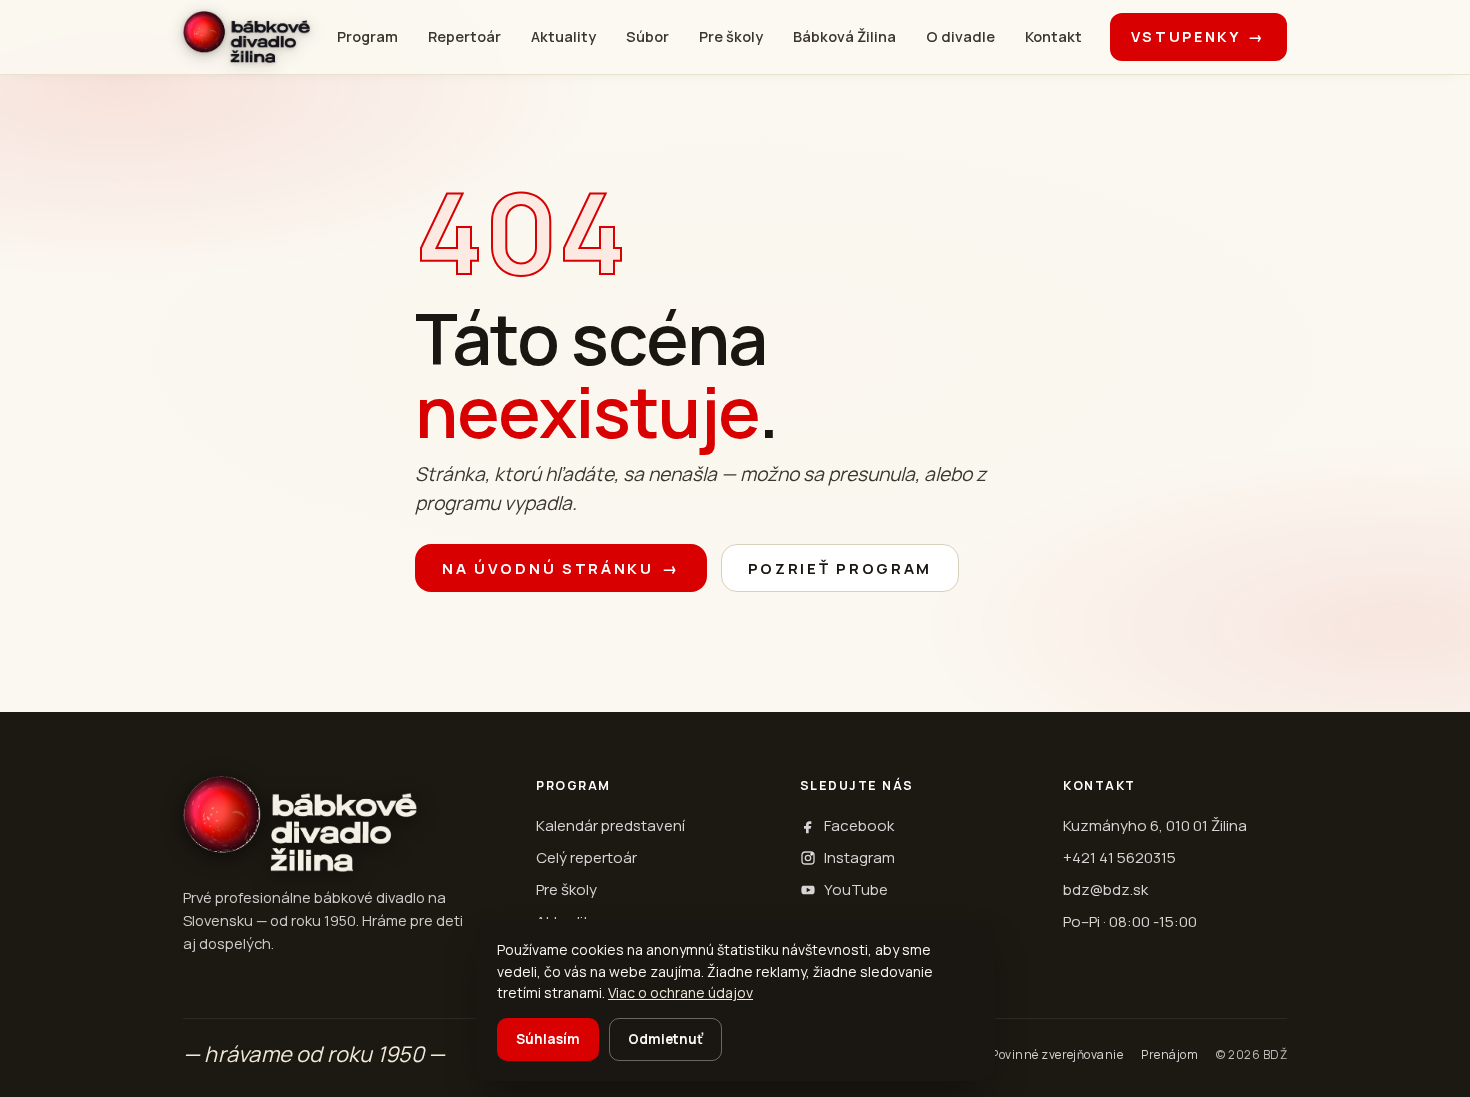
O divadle (960, 36)
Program (367, 36)
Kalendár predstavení (610, 825)
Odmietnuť (665, 1039)
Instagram (859, 857)
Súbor (647, 36)
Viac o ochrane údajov (680, 992)
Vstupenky (1198, 36)
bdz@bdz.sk (1105, 889)
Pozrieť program (840, 568)
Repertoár (464, 36)
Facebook (859, 825)
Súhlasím (548, 1039)
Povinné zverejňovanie (1057, 1054)
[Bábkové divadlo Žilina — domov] (246, 37)
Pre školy (731, 36)
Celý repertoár (586, 857)
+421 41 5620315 (1119, 857)
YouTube (856, 889)
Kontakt (1053, 36)
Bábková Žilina (844, 36)
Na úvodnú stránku (561, 568)
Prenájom (1169, 1054)
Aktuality (563, 36)
